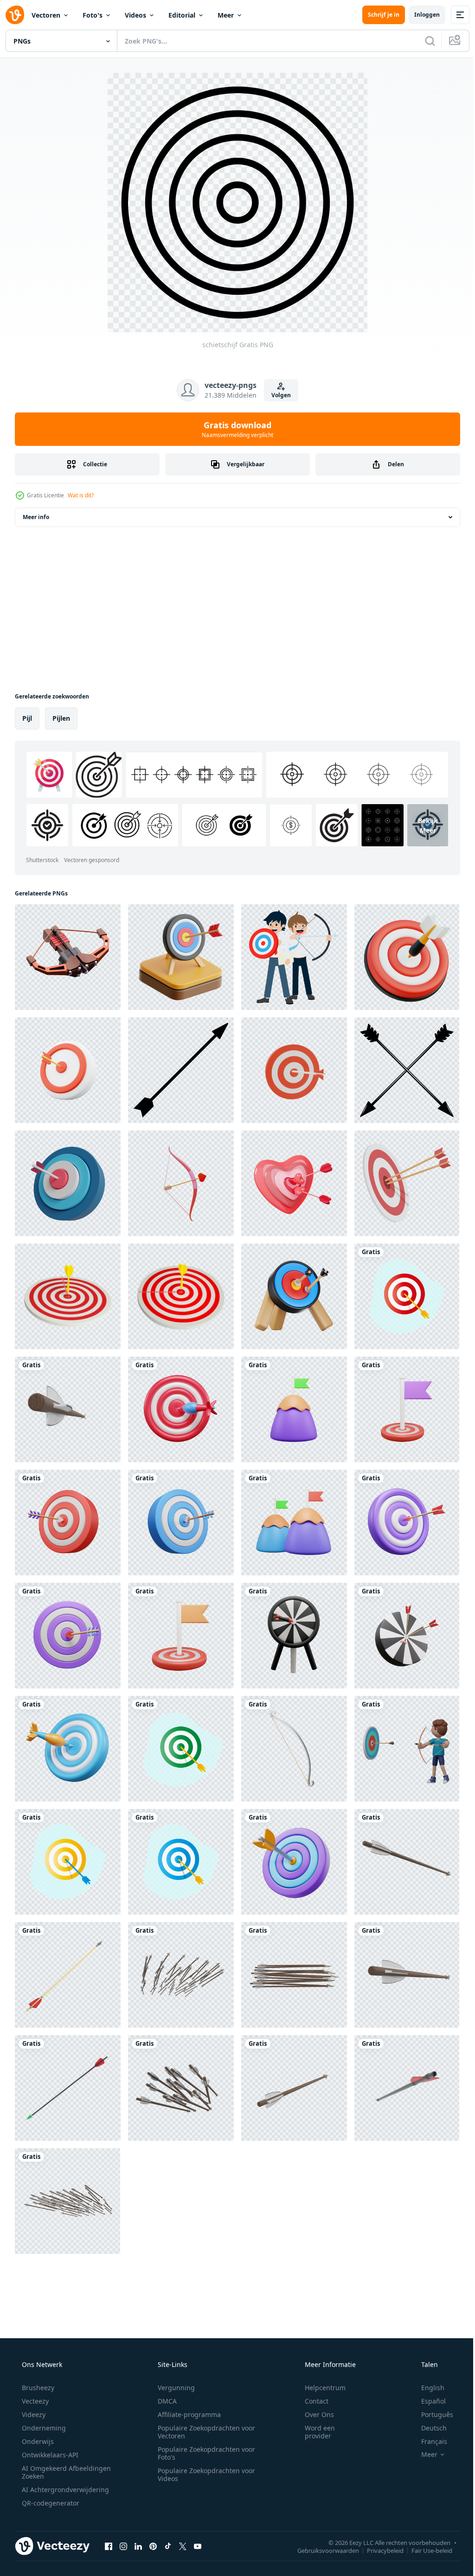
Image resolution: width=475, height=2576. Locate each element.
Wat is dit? (81, 495)
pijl (27, 718)
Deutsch (428, 2428)
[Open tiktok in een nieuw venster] (168, 2546)
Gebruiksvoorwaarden (321, 2550)
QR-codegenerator (50, 2503)
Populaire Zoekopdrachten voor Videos (203, 2474)
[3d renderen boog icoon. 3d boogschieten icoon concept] (294, 1749)
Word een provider (314, 2432)
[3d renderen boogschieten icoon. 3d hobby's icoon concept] (294, 1296)
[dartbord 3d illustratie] (407, 957)
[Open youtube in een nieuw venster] (198, 2546)
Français (428, 2441)
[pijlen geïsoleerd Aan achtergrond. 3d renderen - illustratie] (68, 1409)
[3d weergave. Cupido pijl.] (181, 1183)
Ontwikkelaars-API (49, 2455)
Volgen (278, 395)
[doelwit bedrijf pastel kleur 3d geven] (294, 1862)
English (427, 2388)
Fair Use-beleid (425, 2550)
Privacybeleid (378, 2550)
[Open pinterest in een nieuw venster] (153, 2546)
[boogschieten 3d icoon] (68, 957)
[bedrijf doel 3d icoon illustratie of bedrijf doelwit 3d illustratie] (181, 1409)
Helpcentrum (319, 2388)
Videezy (33, 2414)
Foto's (93, 15)
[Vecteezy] (15, 15)
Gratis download (234, 429)
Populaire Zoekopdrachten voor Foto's (203, 2453)
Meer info (36, 517)
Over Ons (313, 2414)
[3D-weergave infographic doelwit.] (68, 1183)
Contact (311, 2401)
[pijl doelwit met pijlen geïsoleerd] (68, 1296)
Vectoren (46, 15)
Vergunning (173, 2388)
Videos (135, 15)
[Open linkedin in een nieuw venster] (138, 2546)
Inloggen (420, 15)
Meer (226, 15)
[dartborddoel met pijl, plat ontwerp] (407, 1296)
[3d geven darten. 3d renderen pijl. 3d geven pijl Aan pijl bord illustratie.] (68, 1070)
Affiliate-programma (186, 2414)
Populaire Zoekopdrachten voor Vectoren (203, 2432)
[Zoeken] (423, 41)
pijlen (61, 718)
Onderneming (43, 2428)
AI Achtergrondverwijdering (64, 2490)
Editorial (182, 15)
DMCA (164, 2401)
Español (427, 2401)
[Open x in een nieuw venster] (183, 2546)
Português (431, 2414)
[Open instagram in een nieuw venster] (123, 2546)
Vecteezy (34, 2401)
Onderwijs (37, 2441)
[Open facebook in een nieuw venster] (109, 2546)
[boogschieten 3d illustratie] (181, 957)
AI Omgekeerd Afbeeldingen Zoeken (54, 2472)
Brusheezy (37, 2388)
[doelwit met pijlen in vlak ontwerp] (407, 1183)
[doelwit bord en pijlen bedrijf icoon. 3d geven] (294, 1070)
